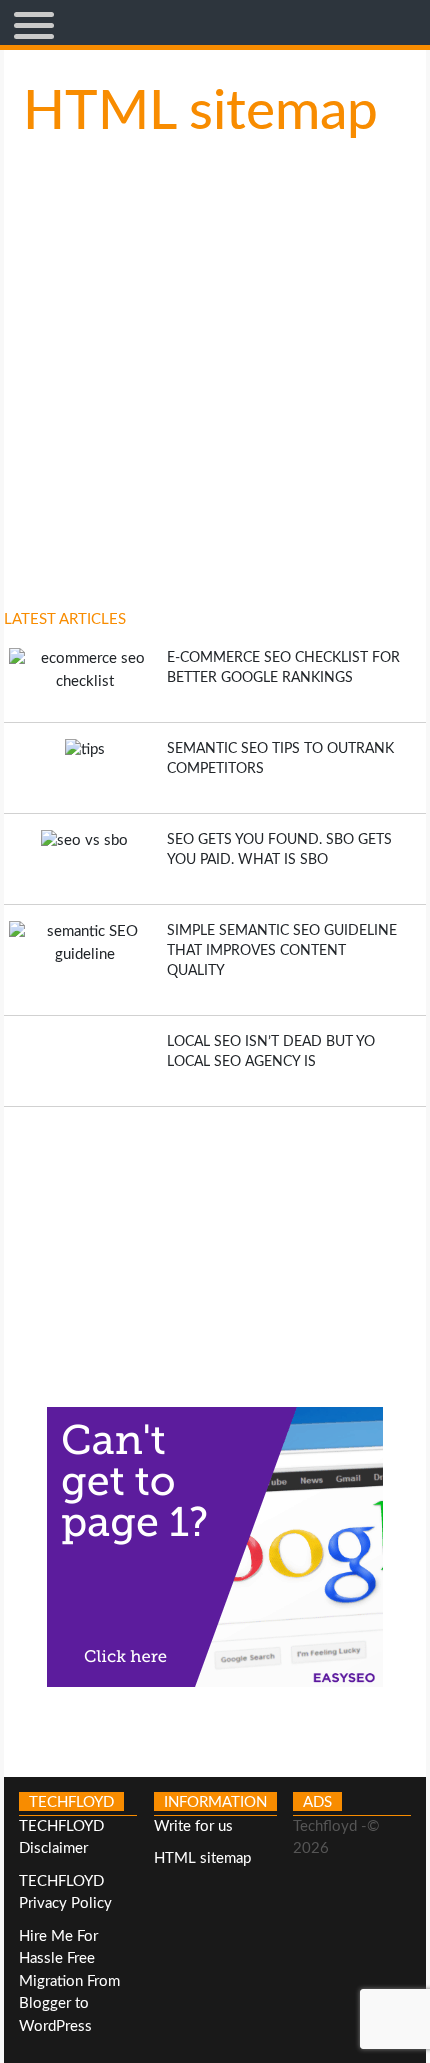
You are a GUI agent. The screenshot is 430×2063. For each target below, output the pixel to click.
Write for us (193, 1826)
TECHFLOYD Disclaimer (61, 1838)
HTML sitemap (202, 1858)
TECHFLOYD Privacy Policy (65, 1893)
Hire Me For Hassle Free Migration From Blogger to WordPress (69, 1981)
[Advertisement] (215, 1247)
